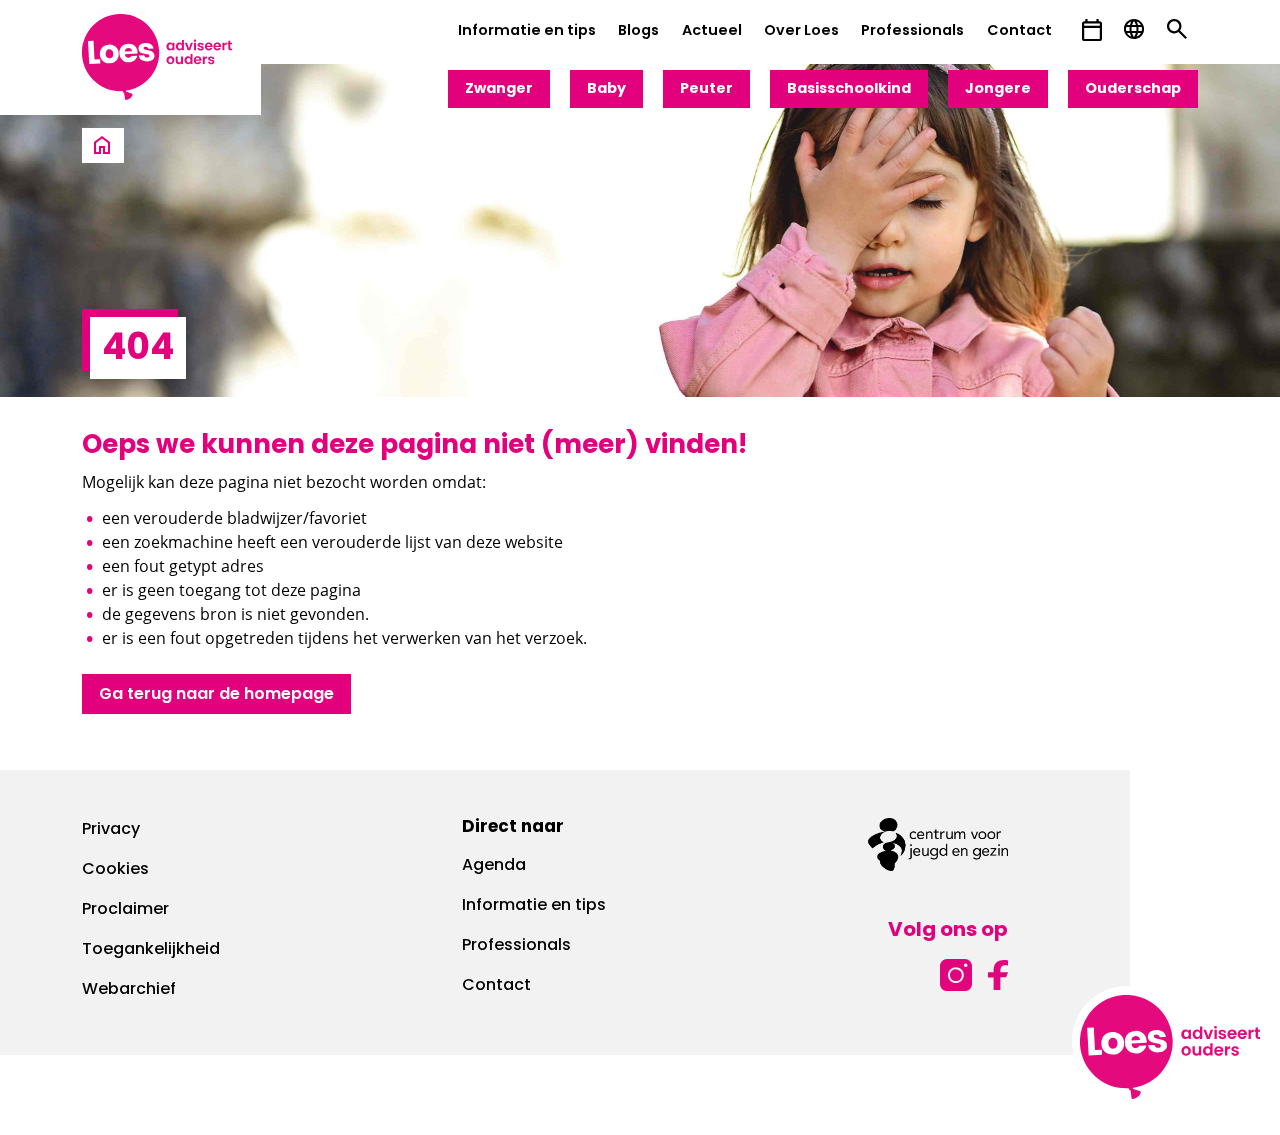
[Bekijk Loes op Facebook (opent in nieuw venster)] (998, 973)
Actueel (712, 31)
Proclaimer (125, 910)
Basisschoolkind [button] (849, 89)
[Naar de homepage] (102, 146)
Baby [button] (606, 89)
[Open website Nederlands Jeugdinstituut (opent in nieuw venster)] (938, 844)
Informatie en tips (527, 31)
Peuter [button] (706, 89)
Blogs (638, 31)
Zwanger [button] (499, 89)
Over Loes (801, 31)
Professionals (912, 31)
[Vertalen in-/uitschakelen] (1134, 30)
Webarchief (129, 990)
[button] (1092, 30)
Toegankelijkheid (151, 950)
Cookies (115, 870)
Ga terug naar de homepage (216, 695)
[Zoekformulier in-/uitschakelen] (1177, 30)
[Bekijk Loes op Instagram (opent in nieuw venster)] (956, 973)
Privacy (111, 830)
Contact (1019, 31)
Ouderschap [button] (1133, 89)
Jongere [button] (998, 89)
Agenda (494, 866)
